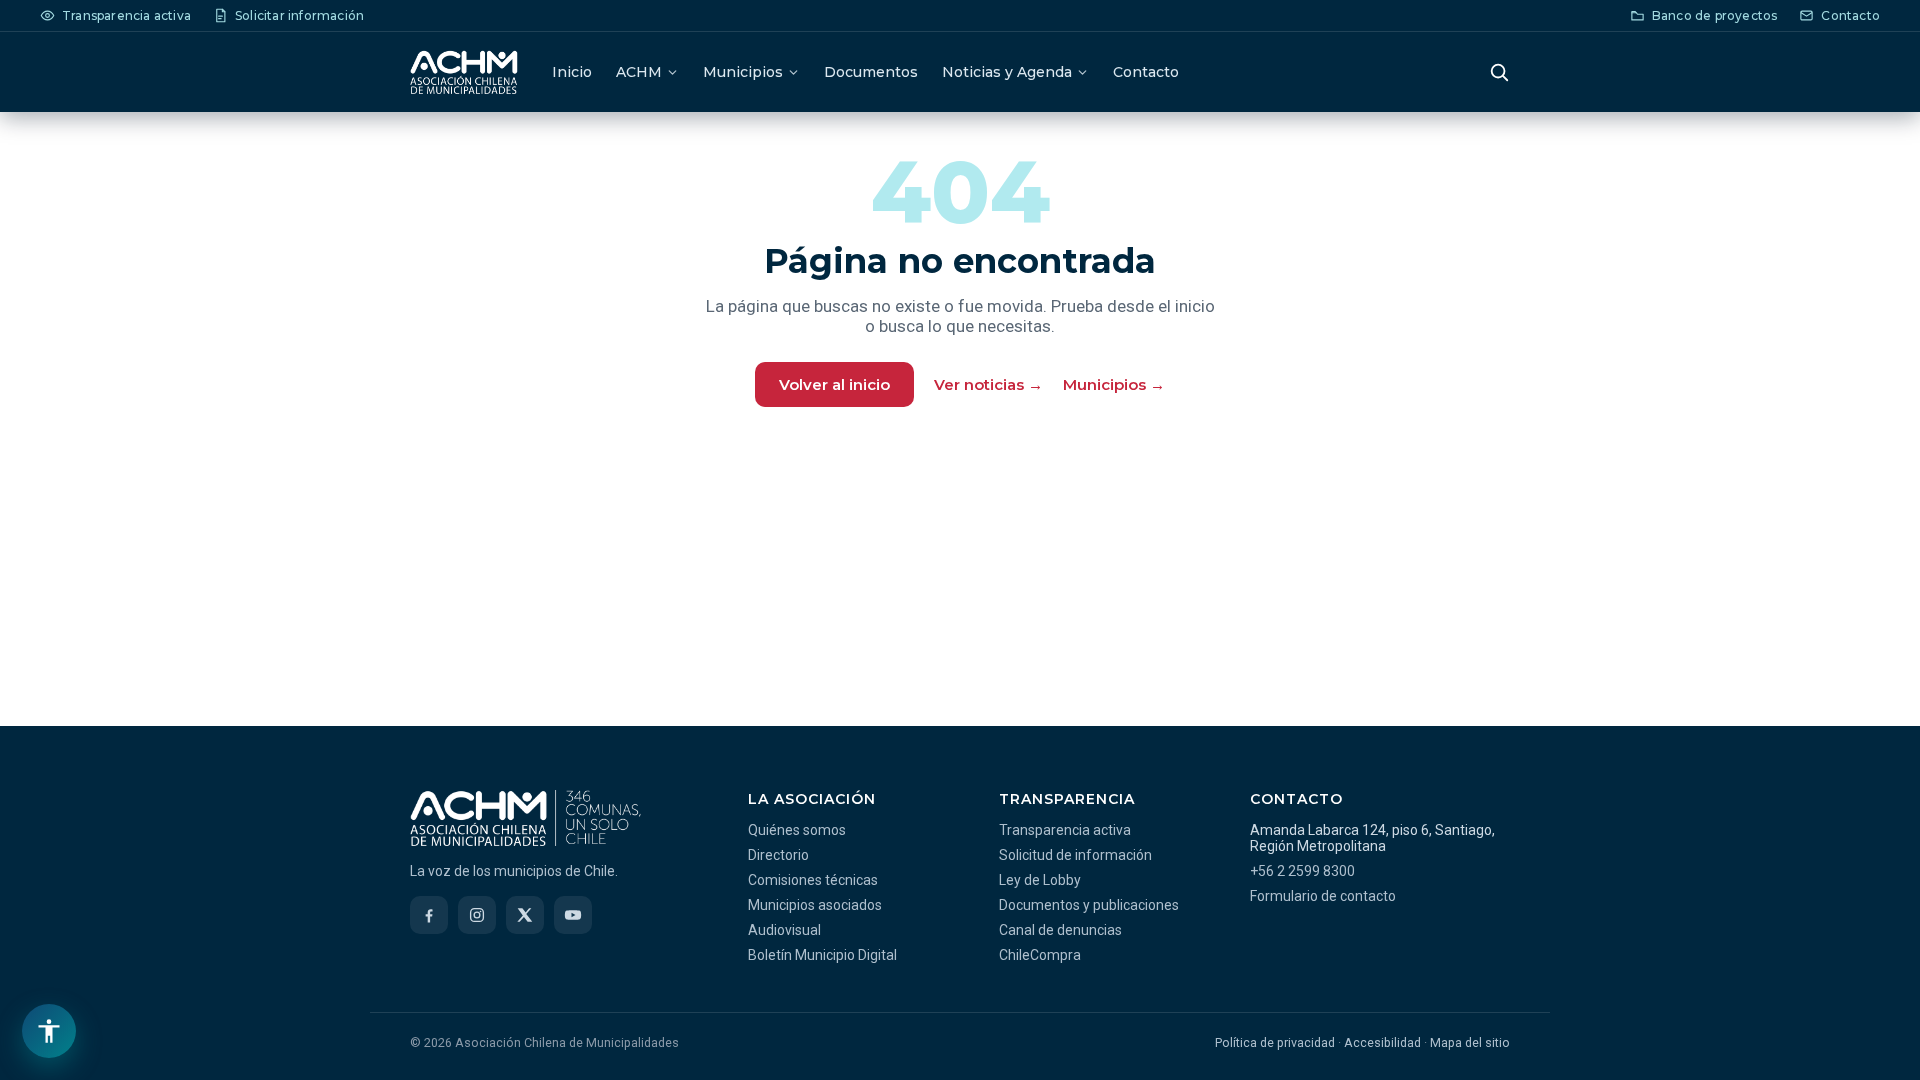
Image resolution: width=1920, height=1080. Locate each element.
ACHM (639, 72)
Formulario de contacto (1323, 896)
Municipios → (1114, 384)
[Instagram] (477, 915)
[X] (525, 915)
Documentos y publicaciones (1089, 905)
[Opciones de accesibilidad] (49, 1031)
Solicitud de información (1075, 855)
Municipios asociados (815, 905)
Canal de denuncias (1060, 930)
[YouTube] (573, 915)
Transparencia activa (1065, 830)
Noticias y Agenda (1007, 72)
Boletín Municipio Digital (822, 955)
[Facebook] (429, 915)
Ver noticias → (988, 384)
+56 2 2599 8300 (1302, 871)
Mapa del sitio (1470, 1042)
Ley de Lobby (1040, 880)
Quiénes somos (797, 830)
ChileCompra (1040, 955)
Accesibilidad (1382, 1042)
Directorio (778, 855)
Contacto (1146, 72)
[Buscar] (1499, 72)
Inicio (572, 72)
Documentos (871, 72)
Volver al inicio (834, 384)
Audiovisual (784, 930)
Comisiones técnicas (813, 880)
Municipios (743, 72)
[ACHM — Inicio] (464, 72)
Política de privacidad (1275, 1042)
